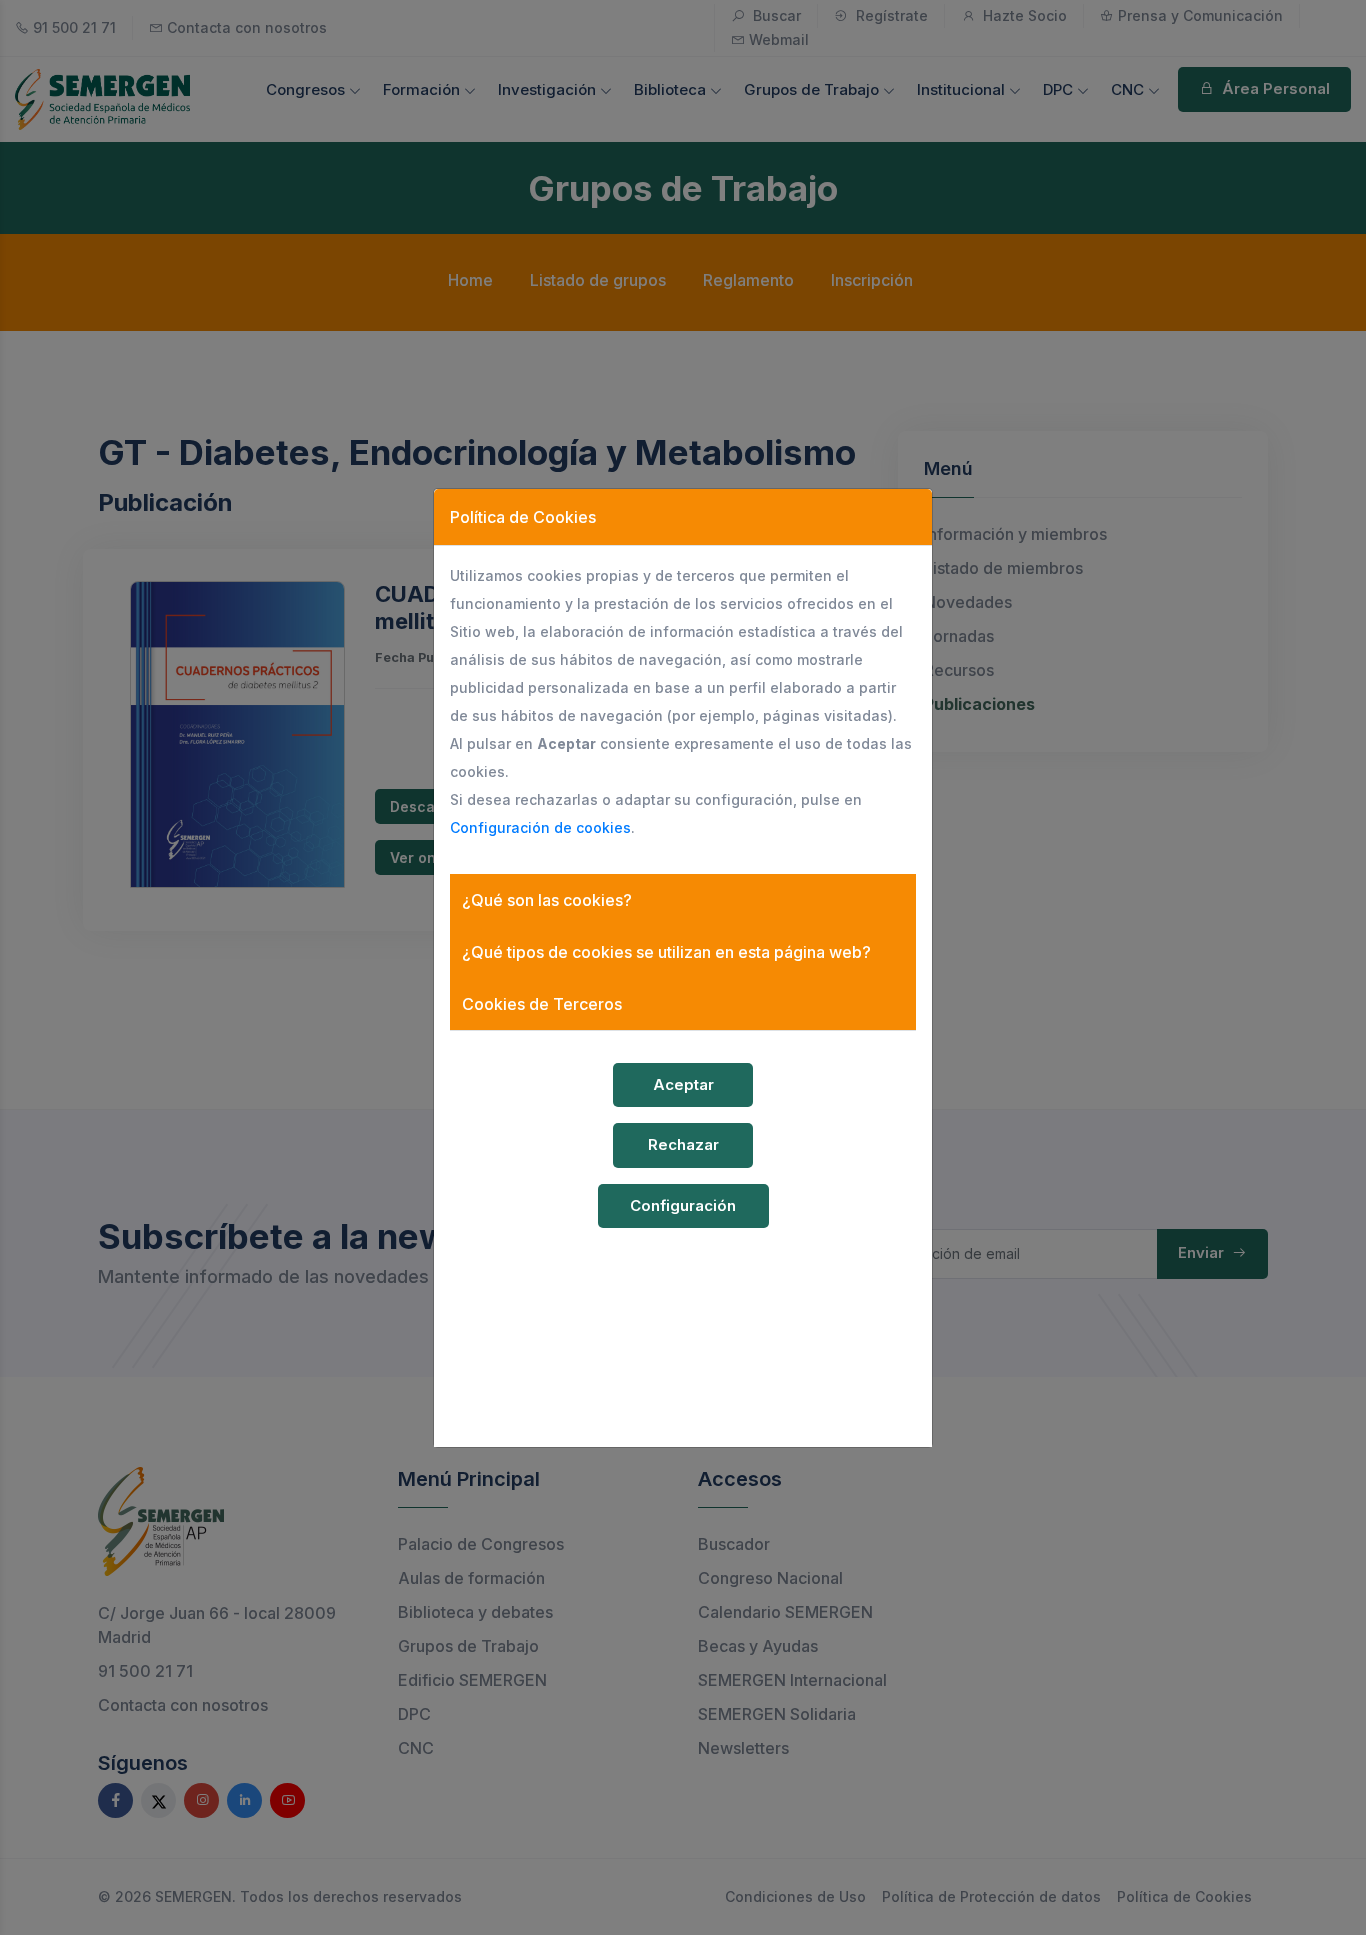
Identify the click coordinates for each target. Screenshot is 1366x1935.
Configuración (683, 1205)
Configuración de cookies (540, 827)
